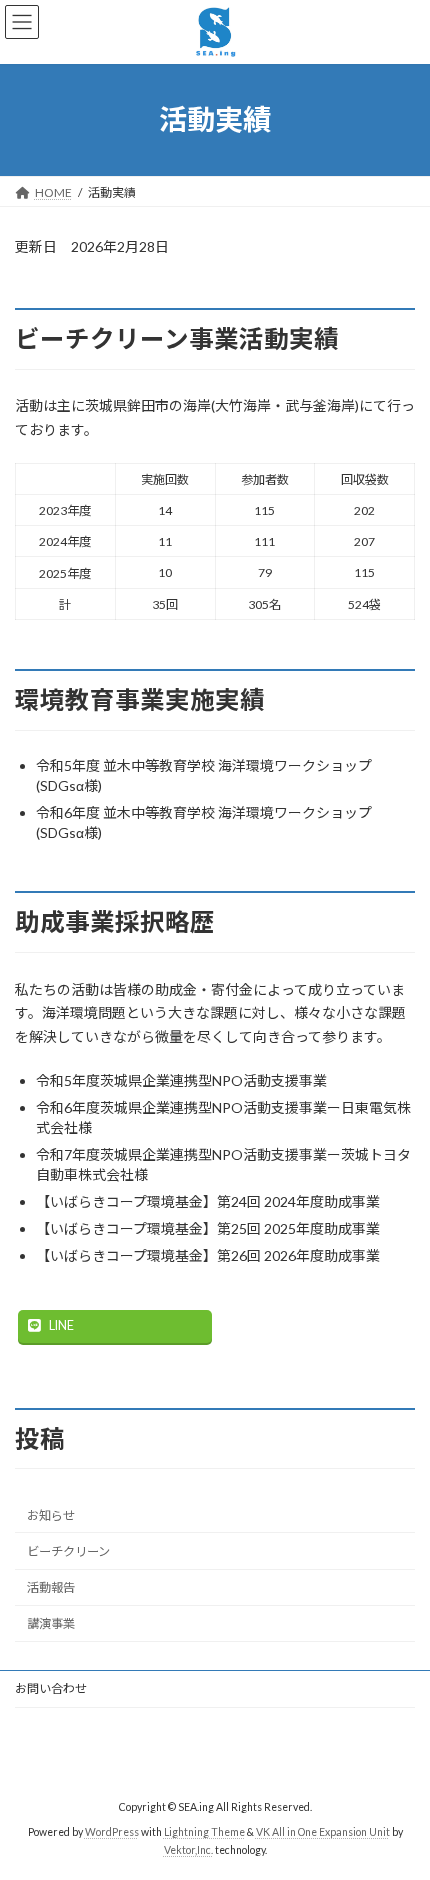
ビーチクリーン (68, 1551)
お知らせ (51, 1515)
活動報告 (51, 1587)
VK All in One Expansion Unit (323, 1832)
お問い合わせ (51, 1688)
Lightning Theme (204, 1832)
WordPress (112, 1832)
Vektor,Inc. (188, 1850)
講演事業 (51, 1623)
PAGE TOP (399, 1803)
